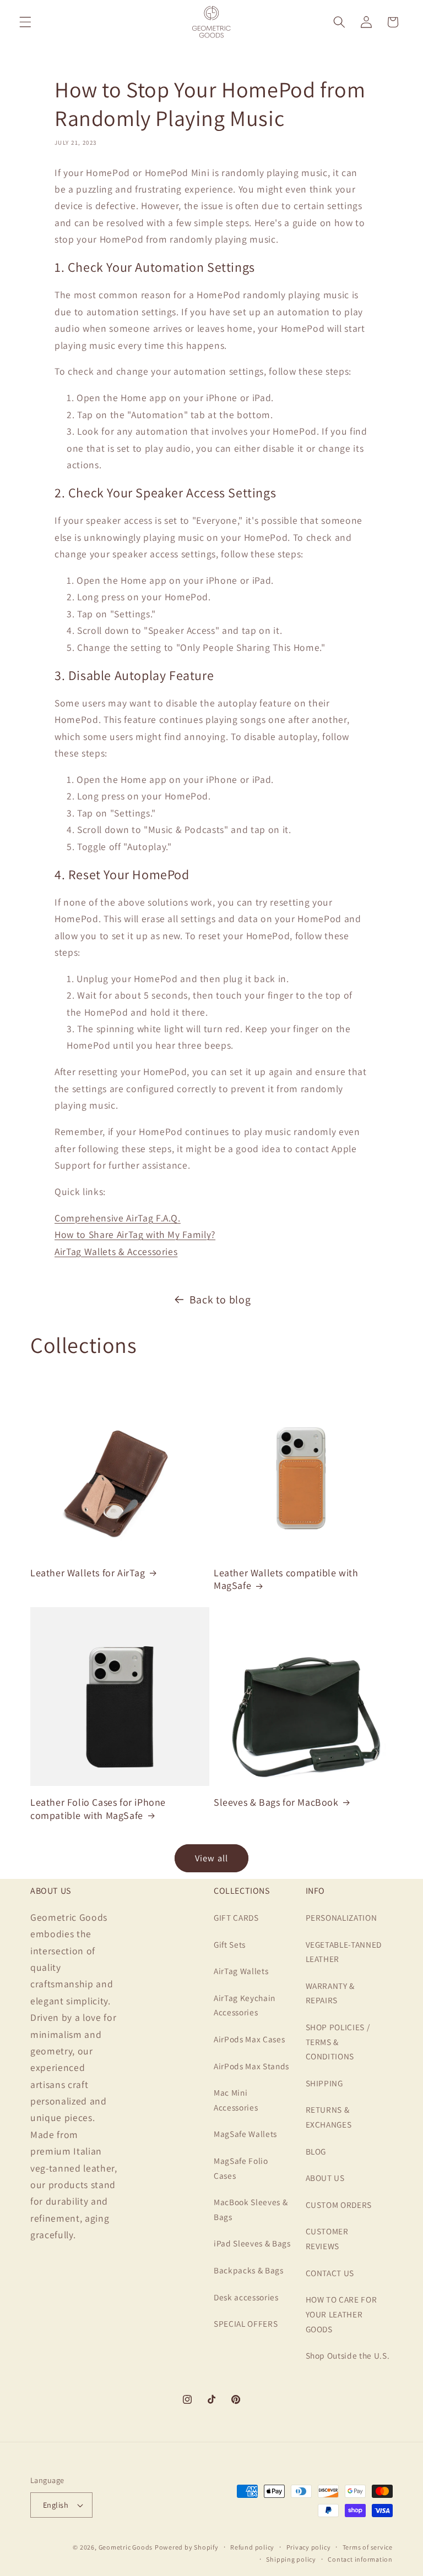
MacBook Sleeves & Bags (251, 2209)
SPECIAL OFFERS (246, 2323)
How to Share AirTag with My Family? (135, 1234)
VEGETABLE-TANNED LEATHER (344, 1952)
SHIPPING (324, 2083)
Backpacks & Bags (249, 2270)
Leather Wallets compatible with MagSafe (286, 1579)
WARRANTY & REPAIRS (330, 1993)
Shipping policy (291, 2559)
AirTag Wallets (241, 1971)
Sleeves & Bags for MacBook (276, 1802)
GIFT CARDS (236, 1917)
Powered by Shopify (187, 2547)
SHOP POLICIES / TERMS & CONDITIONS (338, 2041)
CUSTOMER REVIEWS (327, 2238)
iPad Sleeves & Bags (252, 2243)
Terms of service (368, 2547)
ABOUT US (325, 2178)
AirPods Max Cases (249, 2039)
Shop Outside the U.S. (348, 2355)
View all (211, 1858)
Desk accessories (246, 2297)
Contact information (360, 2559)
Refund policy (252, 2547)
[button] (25, 22)
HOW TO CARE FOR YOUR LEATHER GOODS (341, 2314)
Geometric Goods (126, 2547)
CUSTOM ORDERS (339, 2205)
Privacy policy (309, 2547)
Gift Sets (230, 1944)
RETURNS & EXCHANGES (329, 2117)
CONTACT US (330, 2273)
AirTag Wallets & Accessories (116, 1251)
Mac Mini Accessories (236, 2100)
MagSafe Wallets (245, 2134)
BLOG (316, 2151)
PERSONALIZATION (341, 1917)
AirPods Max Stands (251, 2066)
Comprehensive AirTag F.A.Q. (118, 1218)
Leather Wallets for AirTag (88, 1573)
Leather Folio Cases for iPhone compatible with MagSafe (98, 1808)
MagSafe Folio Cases (241, 2168)
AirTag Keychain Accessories (245, 2005)
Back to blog (220, 1300)
